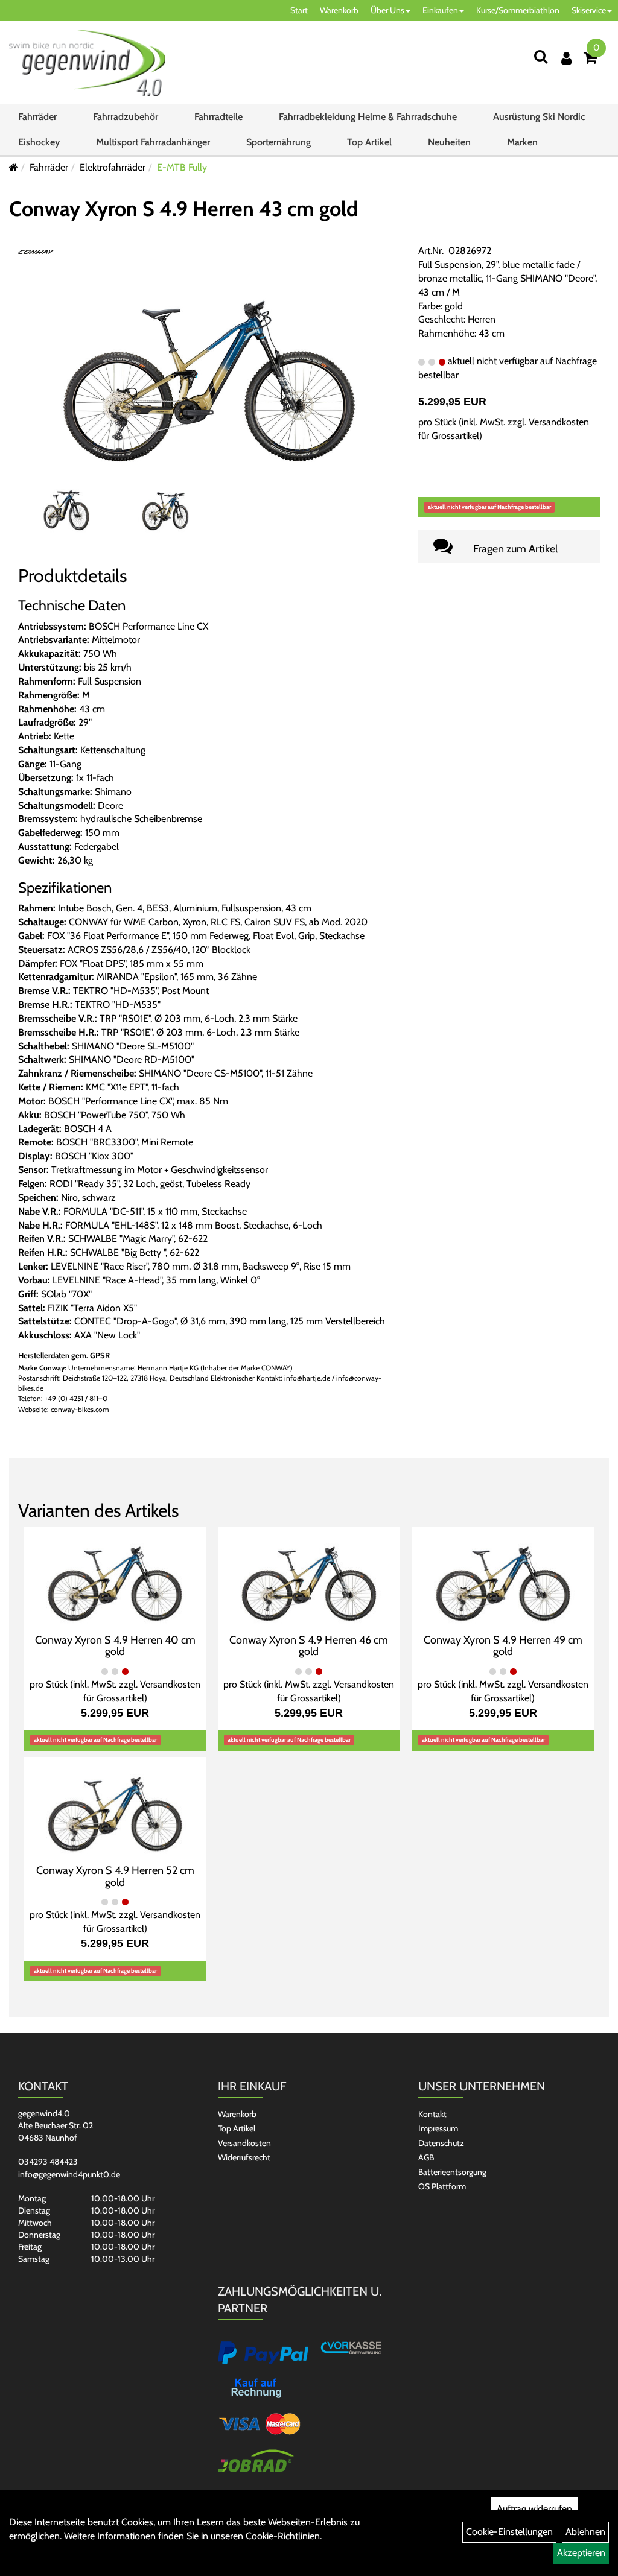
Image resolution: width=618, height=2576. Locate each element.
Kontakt (432, 2114)
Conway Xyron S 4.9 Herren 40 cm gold (115, 1646)
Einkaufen (440, 10)
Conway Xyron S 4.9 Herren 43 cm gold (183, 209)
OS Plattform (442, 2186)
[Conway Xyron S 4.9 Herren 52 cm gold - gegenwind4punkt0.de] (115, 1809)
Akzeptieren (581, 2553)
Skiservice (589, 10)
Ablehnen (585, 2532)
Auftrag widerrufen (534, 2509)
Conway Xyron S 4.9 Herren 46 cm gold (309, 1646)
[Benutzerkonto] (566, 58)
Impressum (438, 2128)
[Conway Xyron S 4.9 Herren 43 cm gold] (209, 370)
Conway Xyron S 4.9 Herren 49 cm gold (503, 1646)
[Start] (14, 167)
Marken (522, 142)
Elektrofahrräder (113, 167)
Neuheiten (449, 142)
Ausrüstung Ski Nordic (539, 117)
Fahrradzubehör (126, 117)
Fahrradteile (218, 117)
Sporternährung (279, 142)
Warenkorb (339, 10)
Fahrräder (37, 117)
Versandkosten (244, 2143)
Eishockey (39, 142)
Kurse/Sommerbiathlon (518, 10)
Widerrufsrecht (244, 2157)
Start (299, 10)
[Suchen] (541, 56)
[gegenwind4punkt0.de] (87, 63)
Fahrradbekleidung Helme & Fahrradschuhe (368, 117)
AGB (426, 2157)
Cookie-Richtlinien (283, 2536)
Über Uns (387, 10)
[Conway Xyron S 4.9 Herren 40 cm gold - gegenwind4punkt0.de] (115, 1578)
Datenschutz (441, 2143)
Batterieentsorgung (452, 2172)
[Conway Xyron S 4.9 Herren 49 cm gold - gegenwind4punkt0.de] (503, 1578)
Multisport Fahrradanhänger (153, 142)
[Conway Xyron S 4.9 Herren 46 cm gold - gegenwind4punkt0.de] (309, 1578)
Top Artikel (369, 142)
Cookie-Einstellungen (509, 2532)
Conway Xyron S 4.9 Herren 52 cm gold (115, 1876)
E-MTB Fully (182, 167)
